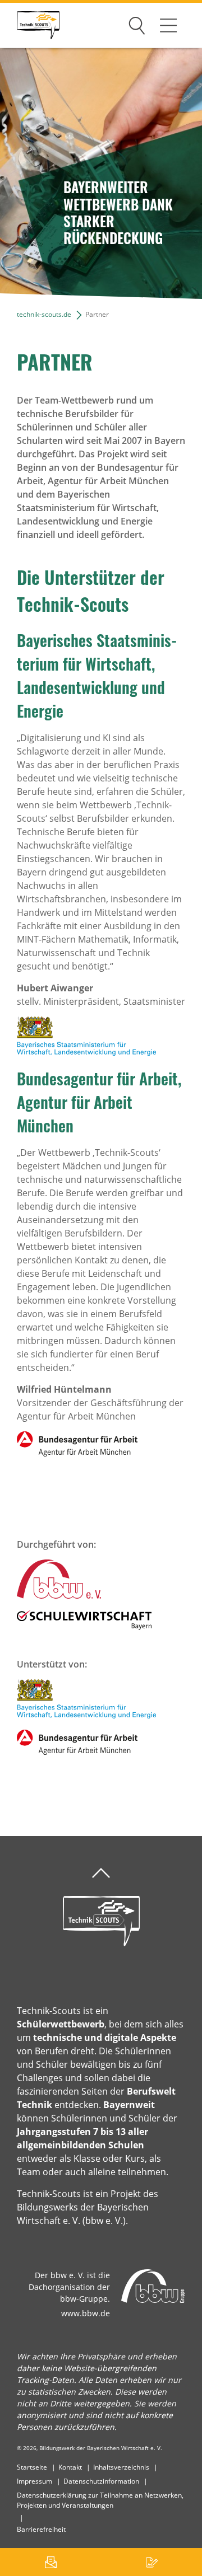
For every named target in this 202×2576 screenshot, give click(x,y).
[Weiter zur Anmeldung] (151, 2562)
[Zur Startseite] (30, 25)
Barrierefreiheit (41, 2529)
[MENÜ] (168, 25)
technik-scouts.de (44, 314)
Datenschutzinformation (101, 2481)
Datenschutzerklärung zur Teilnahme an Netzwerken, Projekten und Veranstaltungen (100, 2500)
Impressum (35, 2481)
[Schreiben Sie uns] (50, 2562)
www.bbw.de (86, 2313)
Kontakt (70, 2467)
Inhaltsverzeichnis (121, 2467)
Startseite (32, 2467)
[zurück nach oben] (101, 1873)
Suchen (137, 24)
